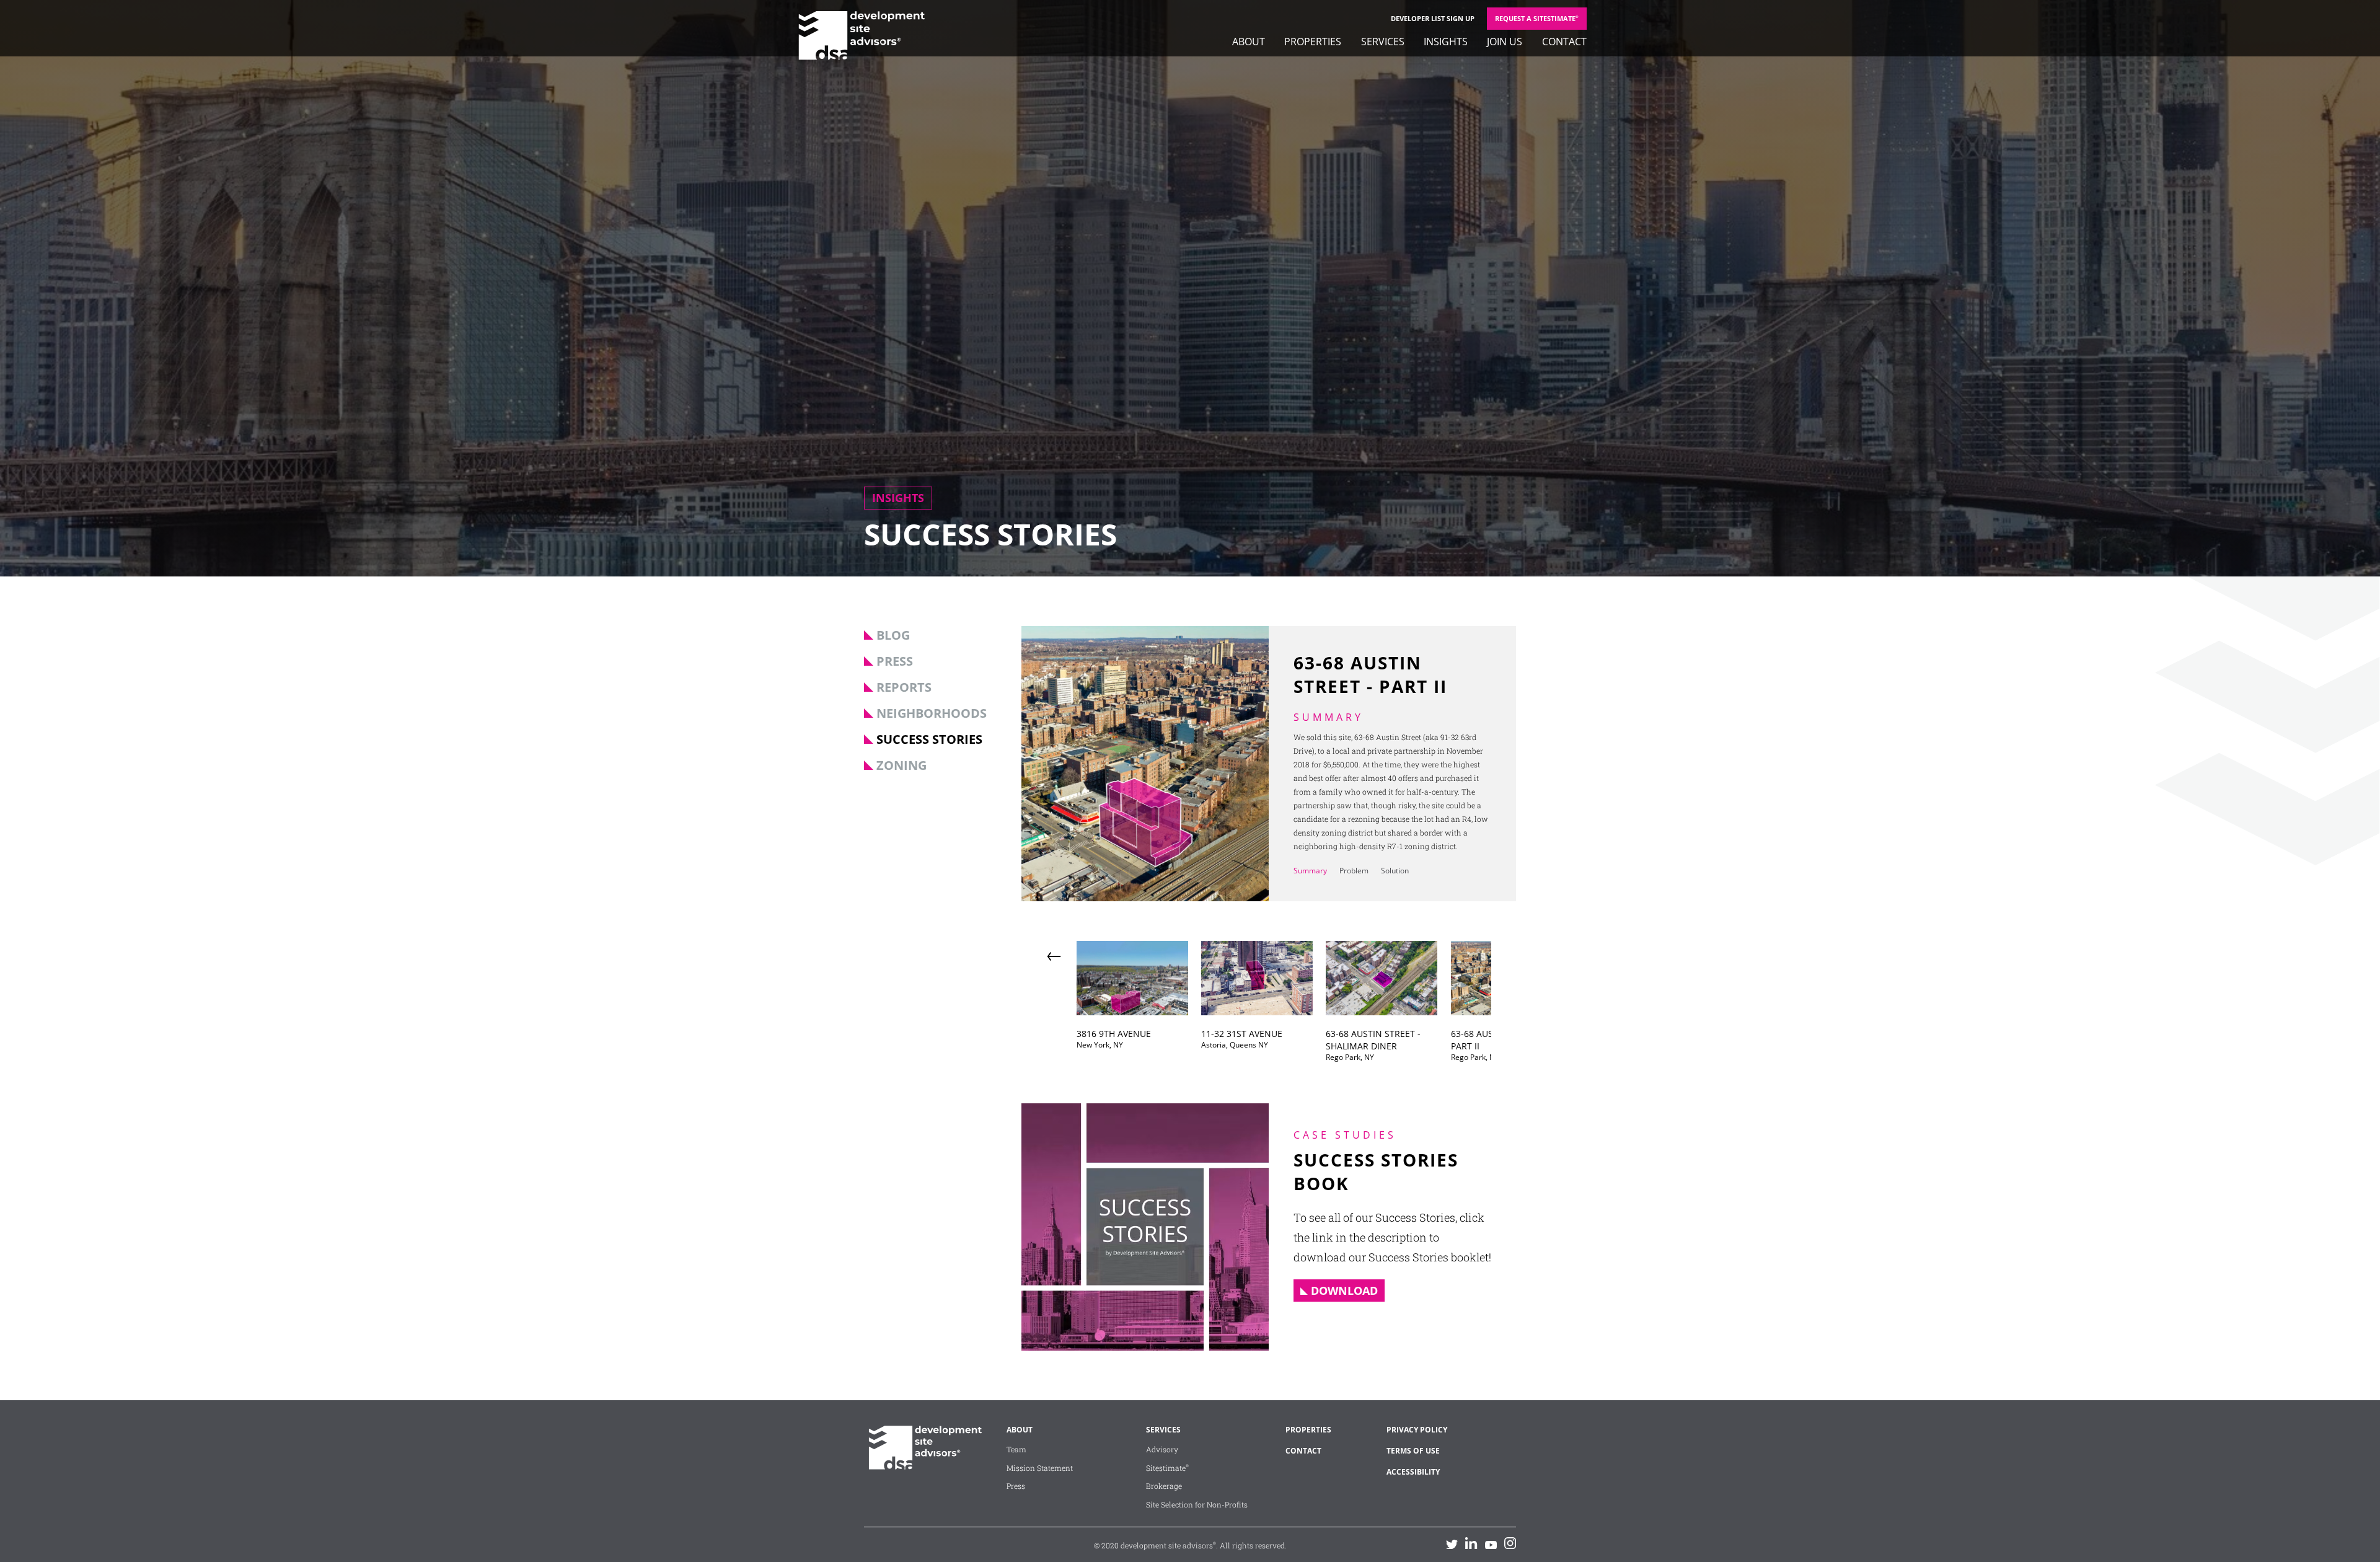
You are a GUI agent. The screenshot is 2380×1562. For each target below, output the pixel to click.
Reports (904, 687)
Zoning (901, 765)
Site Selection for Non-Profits (1197, 1504)
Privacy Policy (1417, 1430)
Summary (1310, 871)
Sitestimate (1167, 1468)
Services (1383, 42)
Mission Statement (1040, 1468)
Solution (1395, 871)
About (1249, 42)
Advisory (1162, 1449)
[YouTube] (1491, 1544)
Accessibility (1413, 1472)
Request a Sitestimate (1537, 18)
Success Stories (929, 739)
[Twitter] (1452, 1544)
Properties (1313, 42)
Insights (1446, 42)
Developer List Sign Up (1433, 18)
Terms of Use (1413, 1451)
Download (1344, 1291)
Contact (1564, 42)
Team (1016, 1449)
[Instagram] (1510, 1543)
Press (895, 661)
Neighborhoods (932, 713)
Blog (893, 635)
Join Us (1505, 42)
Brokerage (1164, 1486)
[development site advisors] (923, 1465)
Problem (1354, 871)
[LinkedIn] (1471, 1543)
